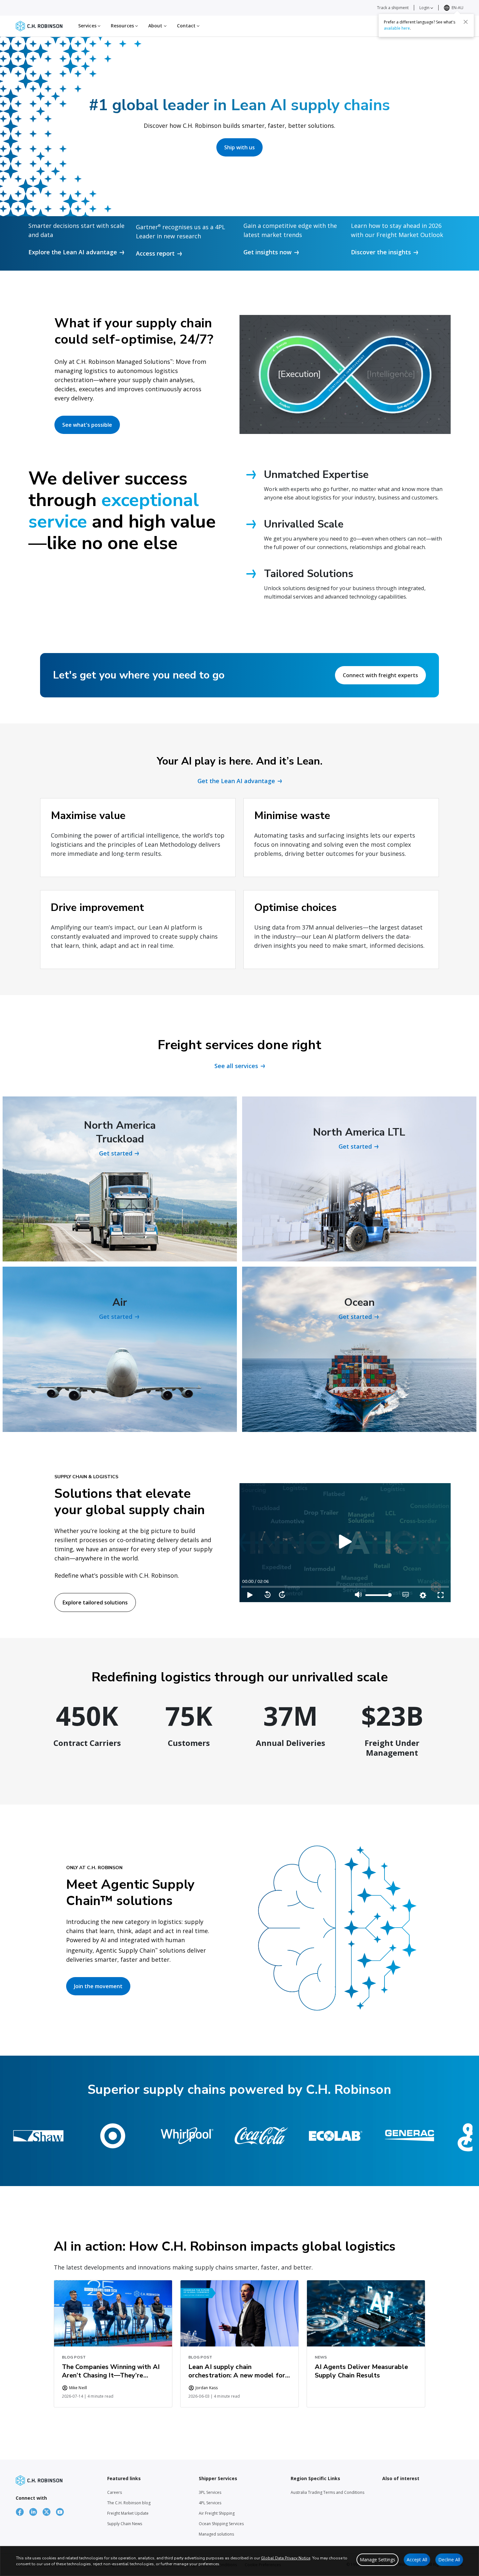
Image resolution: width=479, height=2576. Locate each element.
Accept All (417, 2560)
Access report (155, 253)
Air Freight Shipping (217, 2513)
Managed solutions (216, 2534)
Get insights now (268, 252)
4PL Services (210, 2503)
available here (397, 28)
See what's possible (87, 425)
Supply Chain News (125, 2524)
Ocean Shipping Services (221, 2524)
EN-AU (457, 8)
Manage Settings (377, 2560)
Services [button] (88, 26)
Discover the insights (381, 252)
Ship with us (239, 147)
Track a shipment (393, 8)
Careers (115, 2492)
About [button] (156, 26)
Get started (116, 1153)
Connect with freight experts (380, 675)
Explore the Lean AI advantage (73, 252)
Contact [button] (187, 26)
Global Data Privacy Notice (286, 2558)
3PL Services (210, 2492)
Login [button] (425, 8)
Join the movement (98, 1986)
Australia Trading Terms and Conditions (327, 2492)
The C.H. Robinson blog (129, 2503)
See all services (236, 1066)
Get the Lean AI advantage (236, 781)
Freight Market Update (128, 2513)
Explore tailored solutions (95, 1602)
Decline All (449, 2560)
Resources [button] (123, 26)
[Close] (466, 22)
